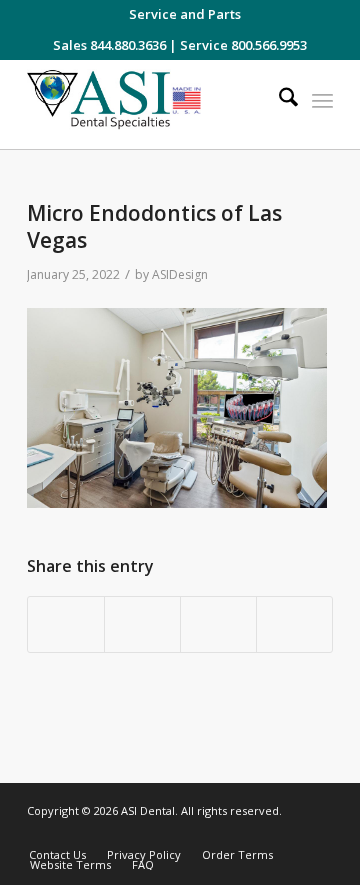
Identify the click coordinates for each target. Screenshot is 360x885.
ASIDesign (180, 274)
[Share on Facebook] (66, 625)
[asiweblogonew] (149, 104)
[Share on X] (142, 625)
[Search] (278, 100)
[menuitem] (185, 14)
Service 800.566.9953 (243, 45)
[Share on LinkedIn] (218, 625)
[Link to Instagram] (228, 834)
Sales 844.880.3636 (109, 45)
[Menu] (322, 100)
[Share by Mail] (294, 625)
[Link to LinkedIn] (288, 834)
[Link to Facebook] (258, 834)
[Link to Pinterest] (318, 834)
